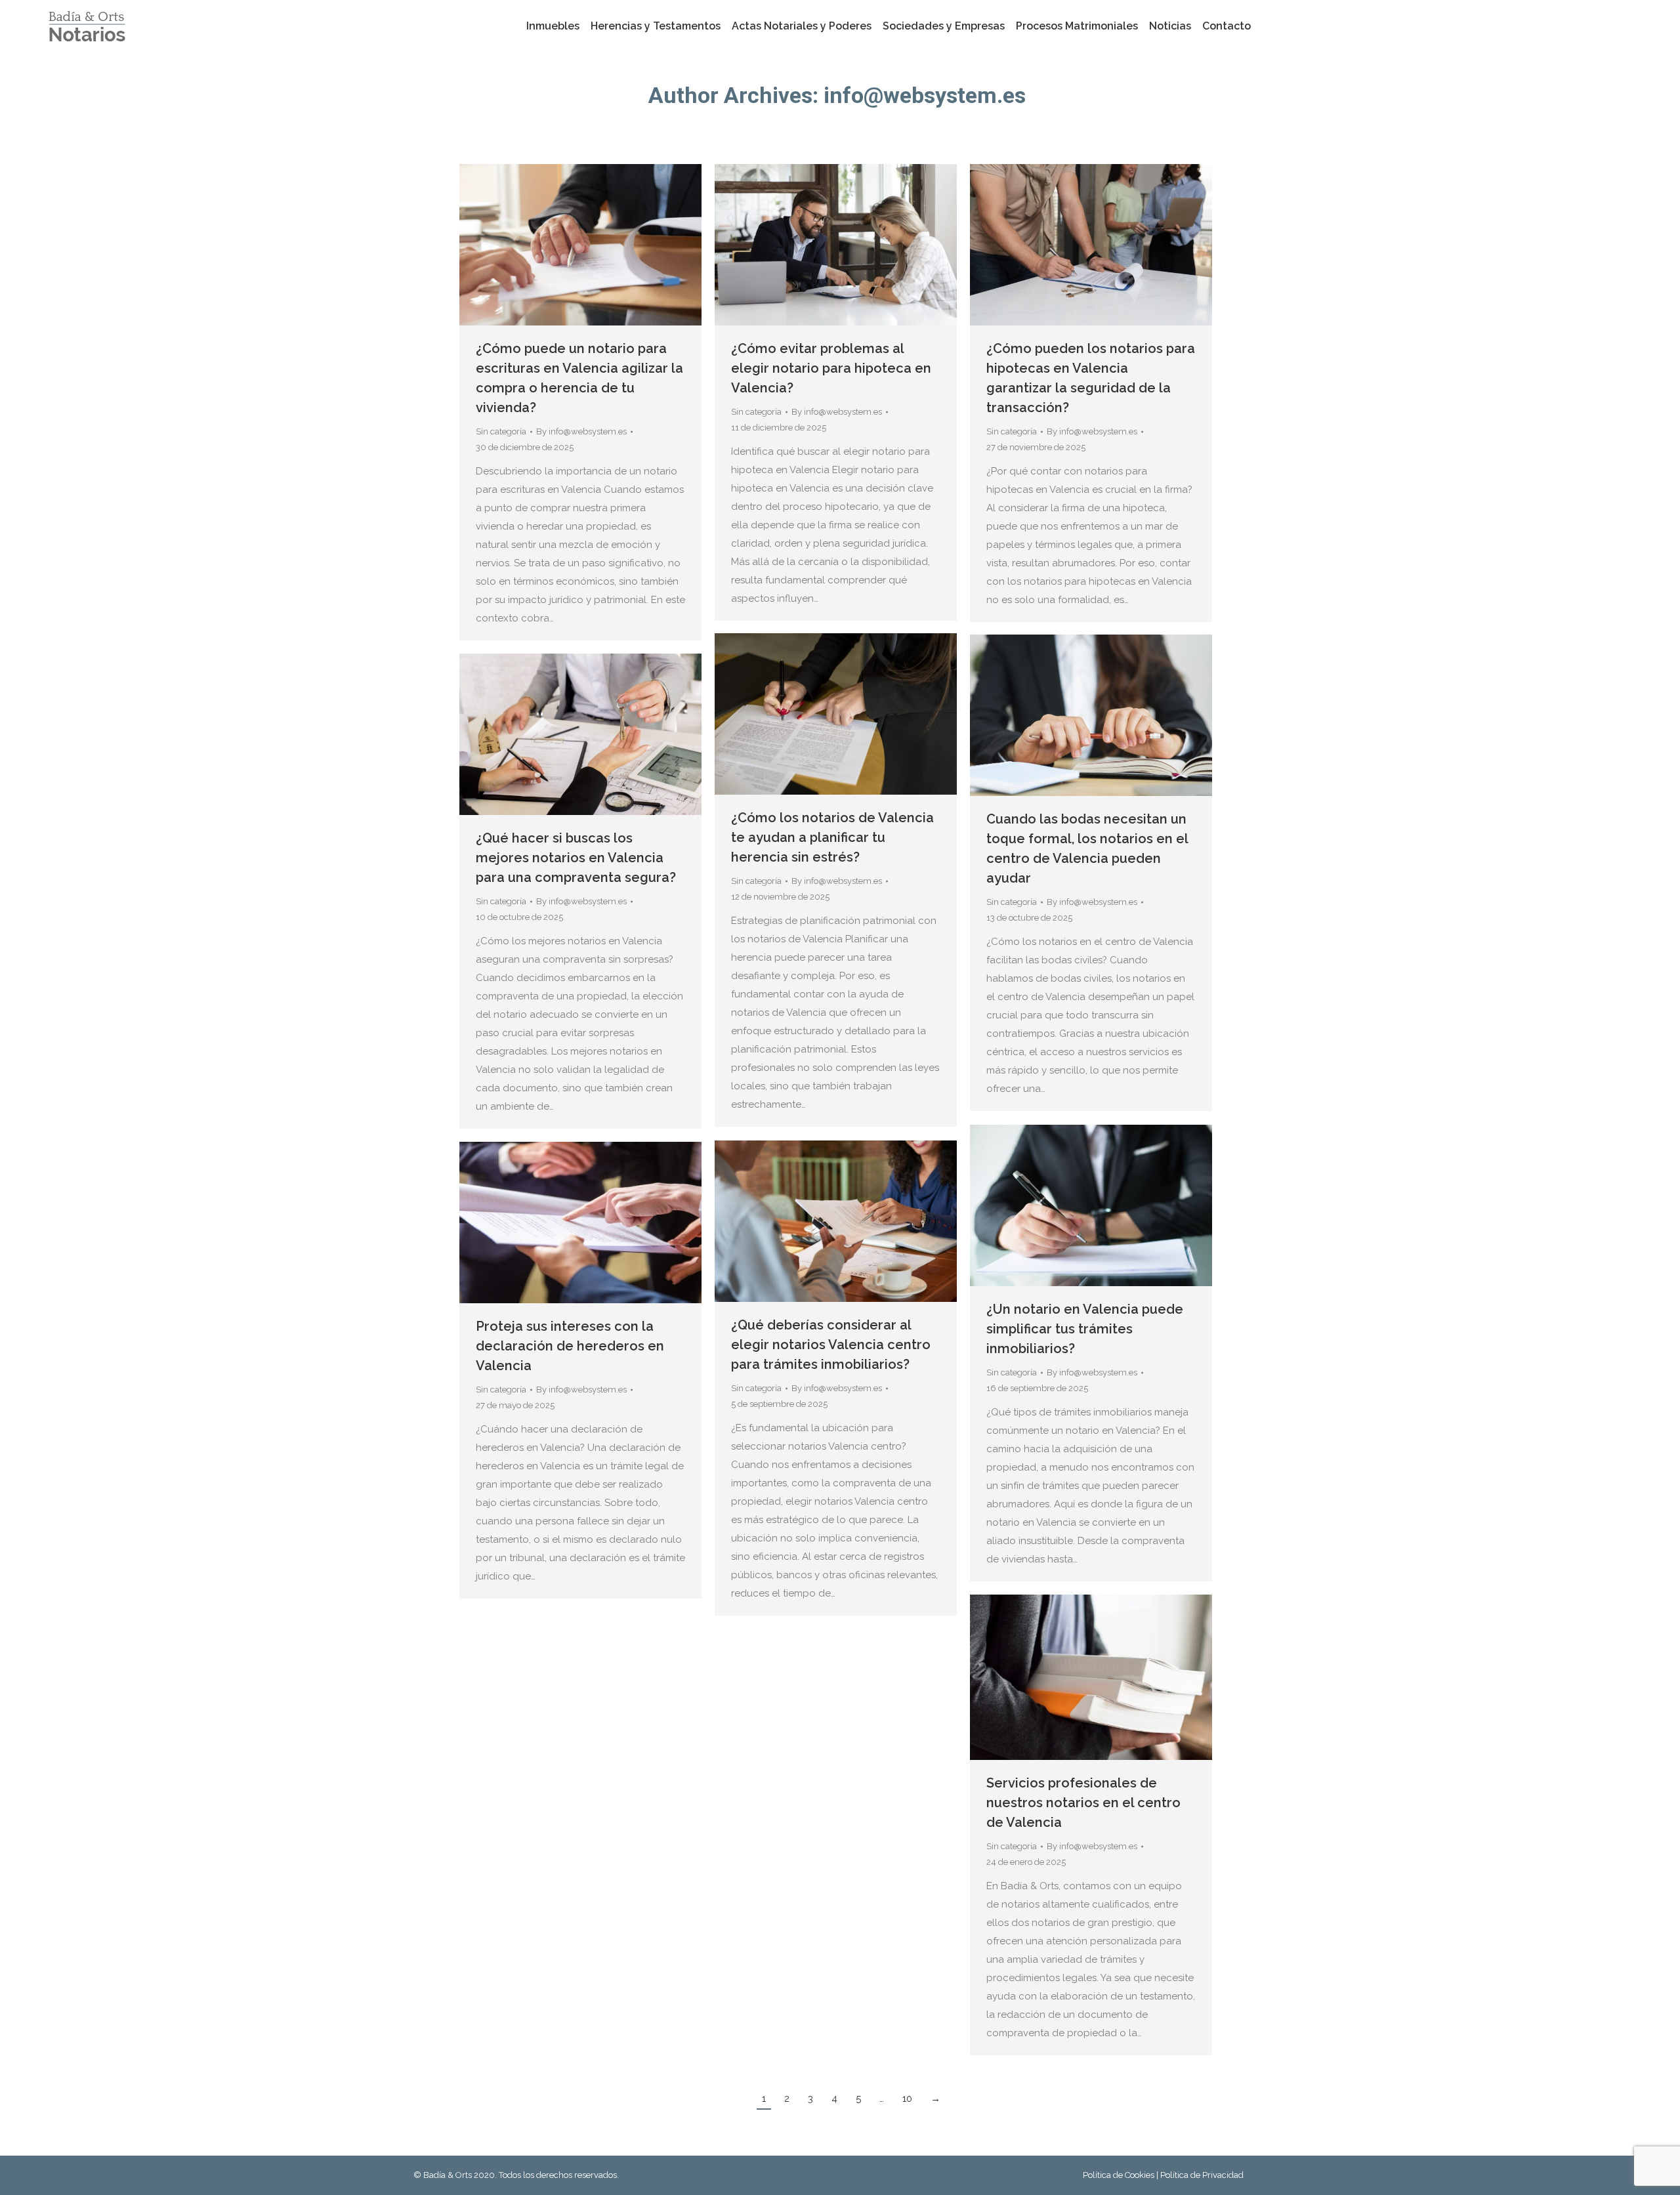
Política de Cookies (1120, 2175)
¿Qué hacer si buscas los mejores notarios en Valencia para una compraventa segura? (576, 858)
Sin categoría (501, 431)
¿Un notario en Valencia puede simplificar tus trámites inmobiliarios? (1085, 1329)
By (581, 431)
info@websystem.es (925, 95)
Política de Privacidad (1202, 2175)
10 (907, 2099)
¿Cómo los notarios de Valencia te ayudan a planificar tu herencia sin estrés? (832, 837)
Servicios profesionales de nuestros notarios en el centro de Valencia (1083, 1803)
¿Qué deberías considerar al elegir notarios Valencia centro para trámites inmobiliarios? (831, 1345)
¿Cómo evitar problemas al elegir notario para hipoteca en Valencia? (831, 368)
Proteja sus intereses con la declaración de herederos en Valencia (570, 1346)
